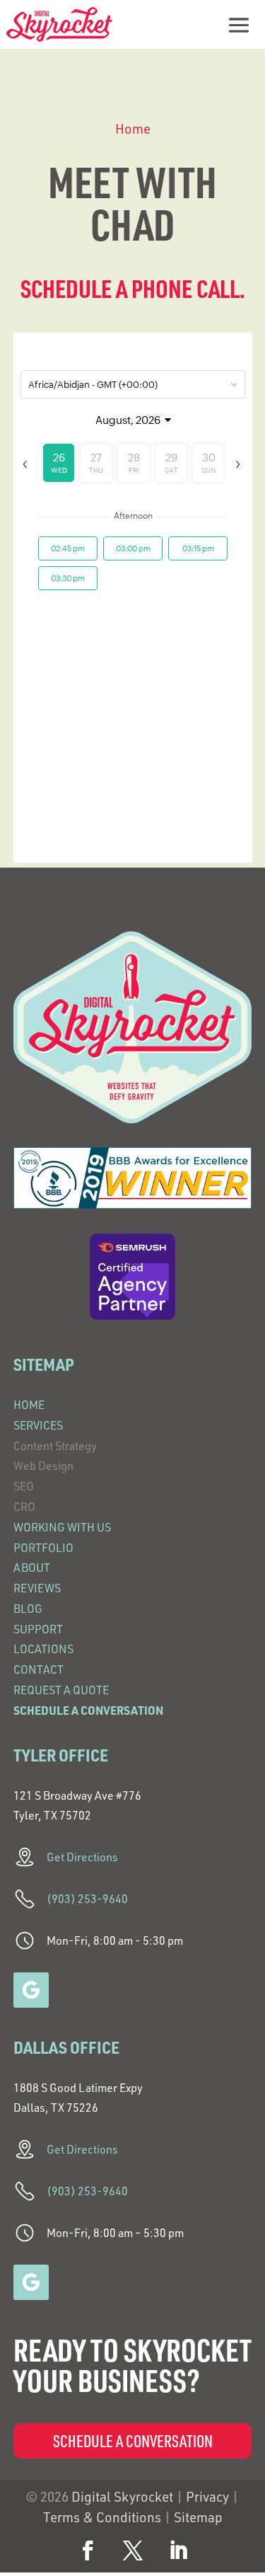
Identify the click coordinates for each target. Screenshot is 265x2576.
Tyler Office (61, 1755)
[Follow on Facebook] (88, 2551)
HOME (29, 1405)
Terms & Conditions (102, 2517)
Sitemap (198, 2517)
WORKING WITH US (62, 1527)
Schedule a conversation (133, 2441)
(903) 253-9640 (87, 1899)
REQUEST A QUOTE (61, 1690)
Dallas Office (66, 2047)
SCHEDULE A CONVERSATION (88, 1710)
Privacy (207, 2497)
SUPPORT (38, 1629)
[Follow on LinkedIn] (178, 2551)
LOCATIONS (43, 1649)
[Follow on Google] (31, 1990)
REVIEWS (37, 1588)
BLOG (28, 1609)
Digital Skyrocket (122, 2497)
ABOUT (32, 1568)
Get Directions (82, 1857)
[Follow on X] (133, 2551)
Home (133, 129)
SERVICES (38, 1425)
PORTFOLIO (43, 1548)
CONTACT (39, 1669)
